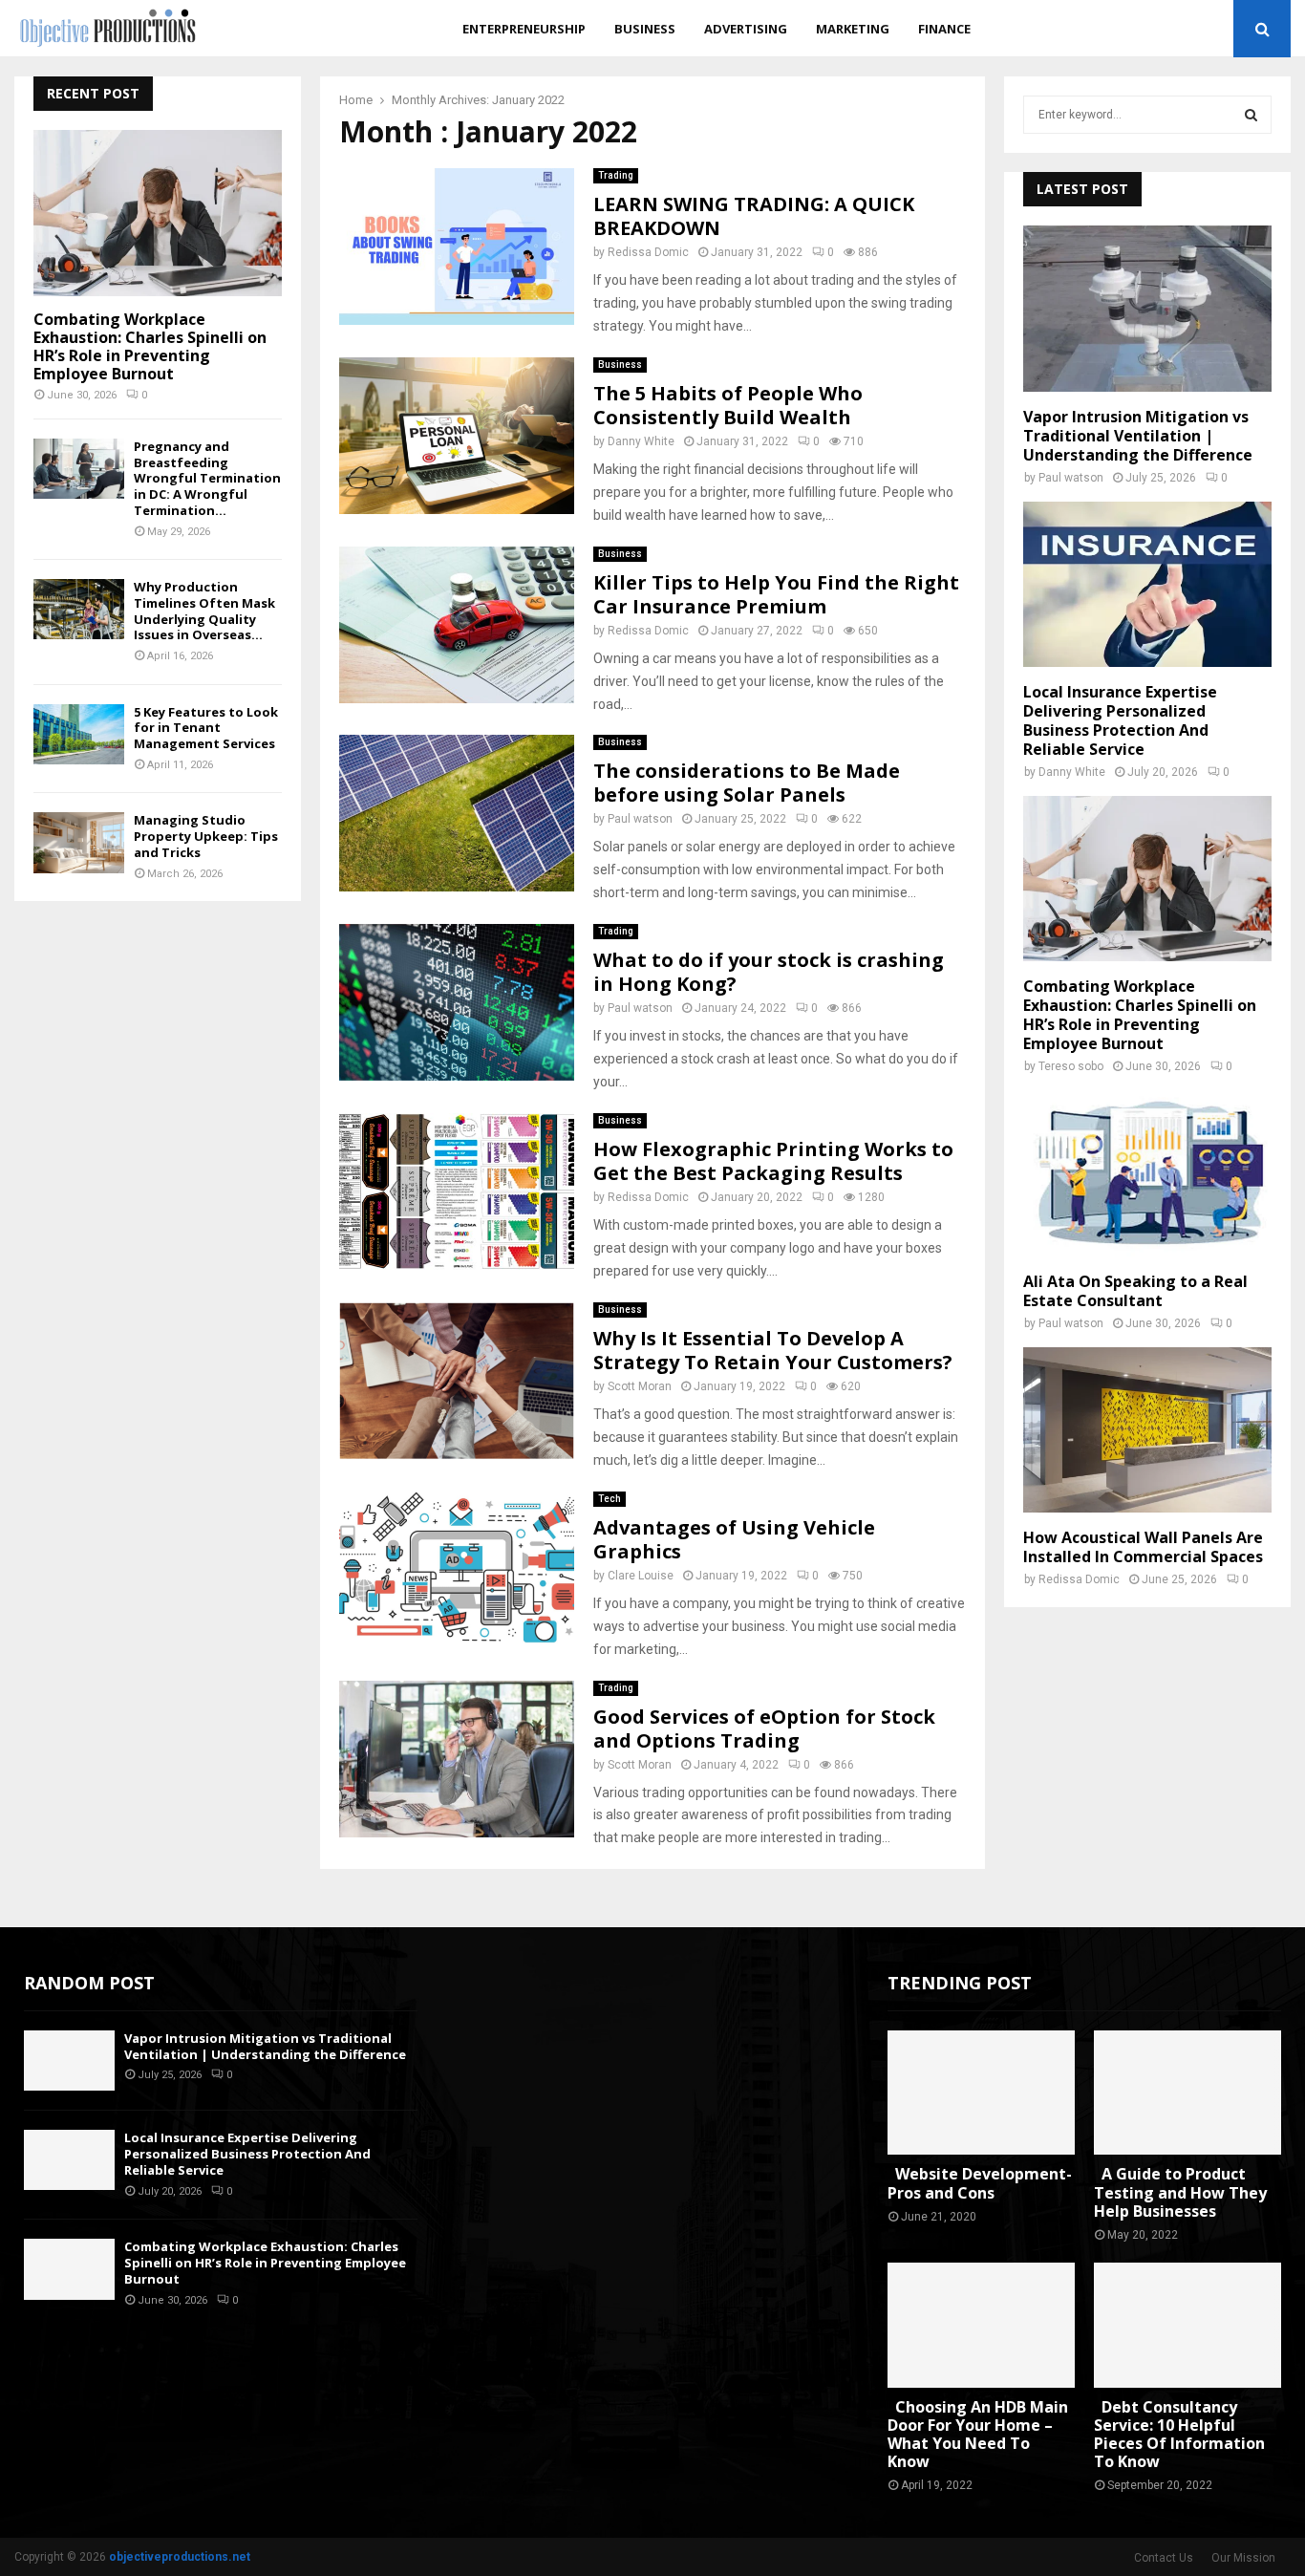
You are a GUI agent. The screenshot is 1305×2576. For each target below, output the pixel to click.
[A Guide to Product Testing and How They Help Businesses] (1187, 2093)
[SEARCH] (1251, 115)
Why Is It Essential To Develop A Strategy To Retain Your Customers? (773, 1350)
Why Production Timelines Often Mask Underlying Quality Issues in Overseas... (204, 611)
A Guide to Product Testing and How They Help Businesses (1180, 2192)
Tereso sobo (1071, 1066)
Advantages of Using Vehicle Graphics (734, 1539)
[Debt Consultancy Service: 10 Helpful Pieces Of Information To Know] (1187, 2325)
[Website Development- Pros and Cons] (981, 2093)
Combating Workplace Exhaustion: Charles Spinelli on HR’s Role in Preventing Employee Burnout (150, 347)
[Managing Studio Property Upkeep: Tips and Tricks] (79, 842)
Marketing (853, 29)
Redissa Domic (648, 252)
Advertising (746, 29)
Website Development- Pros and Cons (980, 2183)
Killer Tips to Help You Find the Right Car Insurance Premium (776, 594)
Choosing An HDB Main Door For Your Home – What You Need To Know (978, 2435)
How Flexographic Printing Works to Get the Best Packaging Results (773, 1161)
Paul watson (640, 819)
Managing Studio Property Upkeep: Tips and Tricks (206, 836)
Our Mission (1243, 2558)
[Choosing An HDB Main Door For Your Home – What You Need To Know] (981, 2325)
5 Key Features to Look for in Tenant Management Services (206, 728)
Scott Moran (640, 1386)
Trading (616, 175)
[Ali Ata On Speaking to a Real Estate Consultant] (1147, 1173)
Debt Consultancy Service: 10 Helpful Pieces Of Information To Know (1179, 2435)
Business (645, 29)
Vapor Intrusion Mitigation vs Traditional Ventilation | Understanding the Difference (1138, 436)
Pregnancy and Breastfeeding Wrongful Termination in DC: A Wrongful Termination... (207, 478)
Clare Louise (641, 1576)
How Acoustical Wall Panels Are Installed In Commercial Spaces (1143, 1547)
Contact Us (1164, 2558)
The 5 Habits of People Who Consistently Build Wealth (728, 405)
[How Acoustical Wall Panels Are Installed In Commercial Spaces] (1147, 1430)
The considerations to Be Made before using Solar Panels (747, 783)
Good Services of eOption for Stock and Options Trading (764, 1728)
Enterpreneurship (524, 29)
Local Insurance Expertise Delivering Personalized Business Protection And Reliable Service (1120, 720)
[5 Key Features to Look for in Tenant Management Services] (79, 734)
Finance (944, 29)
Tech (610, 1499)
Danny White (641, 441)
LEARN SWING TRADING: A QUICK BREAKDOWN (754, 216)
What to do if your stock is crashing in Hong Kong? (769, 972)
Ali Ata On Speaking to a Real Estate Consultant (1135, 1291)
